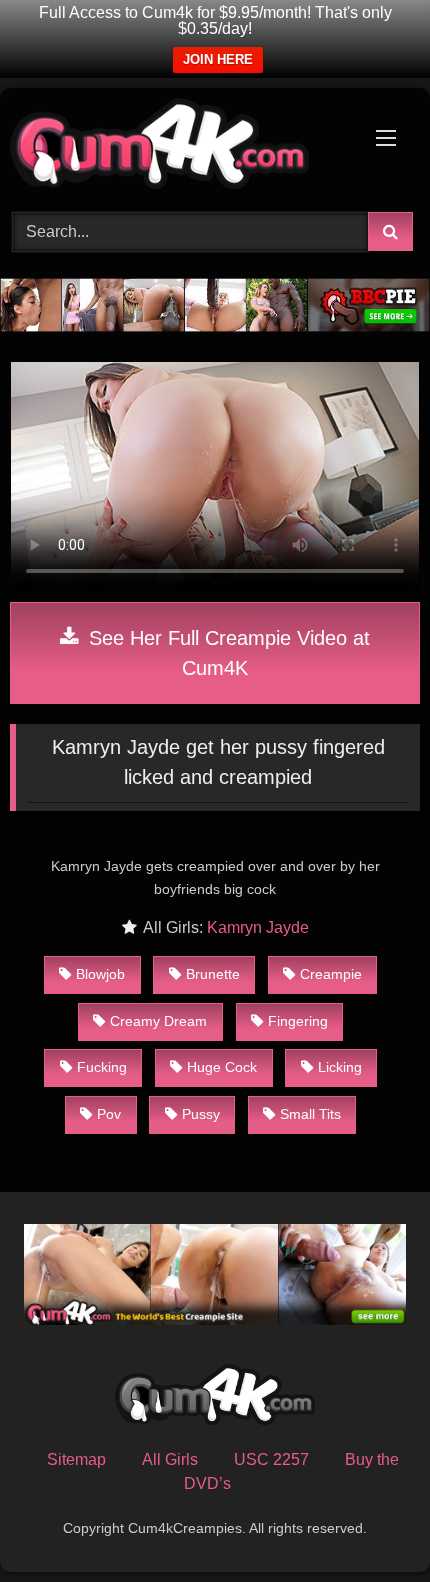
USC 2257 (271, 1459)
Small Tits (310, 1114)
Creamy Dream (158, 1021)
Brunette (213, 974)
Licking (340, 1067)
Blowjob (100, 974)
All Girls (170, 1459)
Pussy (201, 1114)
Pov (109, 1114)
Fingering (298, 1021)
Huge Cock (222, 1067)
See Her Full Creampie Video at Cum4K (226, 653)
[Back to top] (368, 1522)
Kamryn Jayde (258, 927)
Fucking (102, 1067)
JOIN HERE (218, 59)
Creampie (331, 974)
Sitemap (76, 1459)
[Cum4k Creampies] (176, 147)
